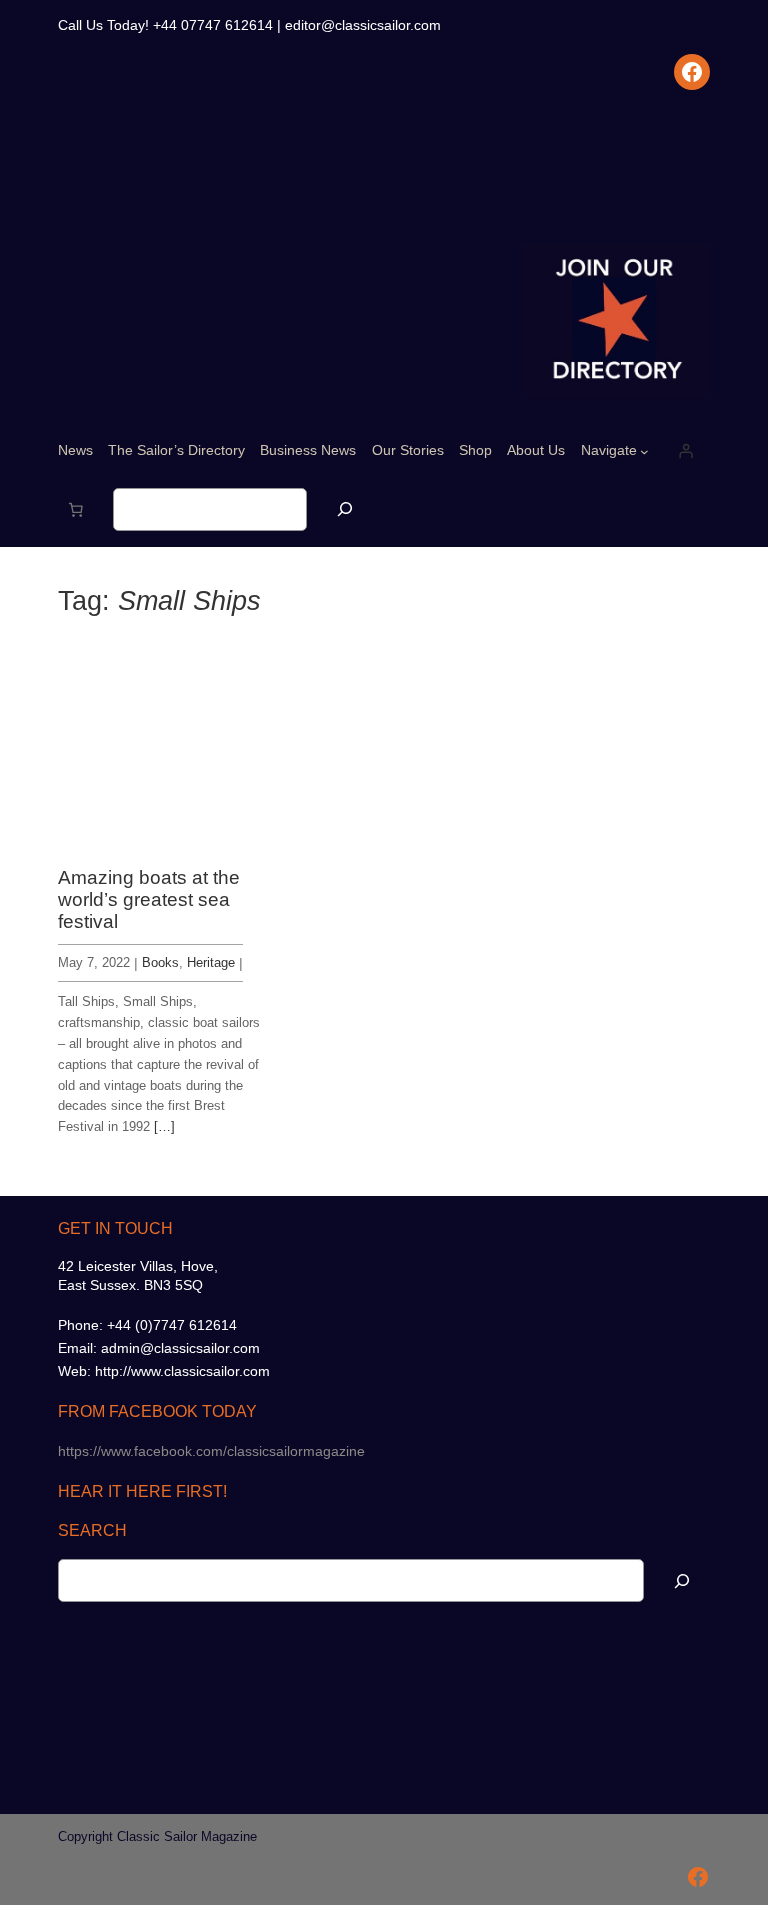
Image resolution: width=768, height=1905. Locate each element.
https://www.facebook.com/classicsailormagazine (211, 1451)
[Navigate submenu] (644, 450)
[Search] (345, 509)
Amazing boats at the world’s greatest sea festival (149, 900)
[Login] (686, 451)
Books (160, 962)
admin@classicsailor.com (180, 1348)
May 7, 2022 (94, 962)
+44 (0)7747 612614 (172, 1325)
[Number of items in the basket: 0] (76, 510)
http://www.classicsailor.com (182, 1371)
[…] (164, 1126)
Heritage (211, 962)
